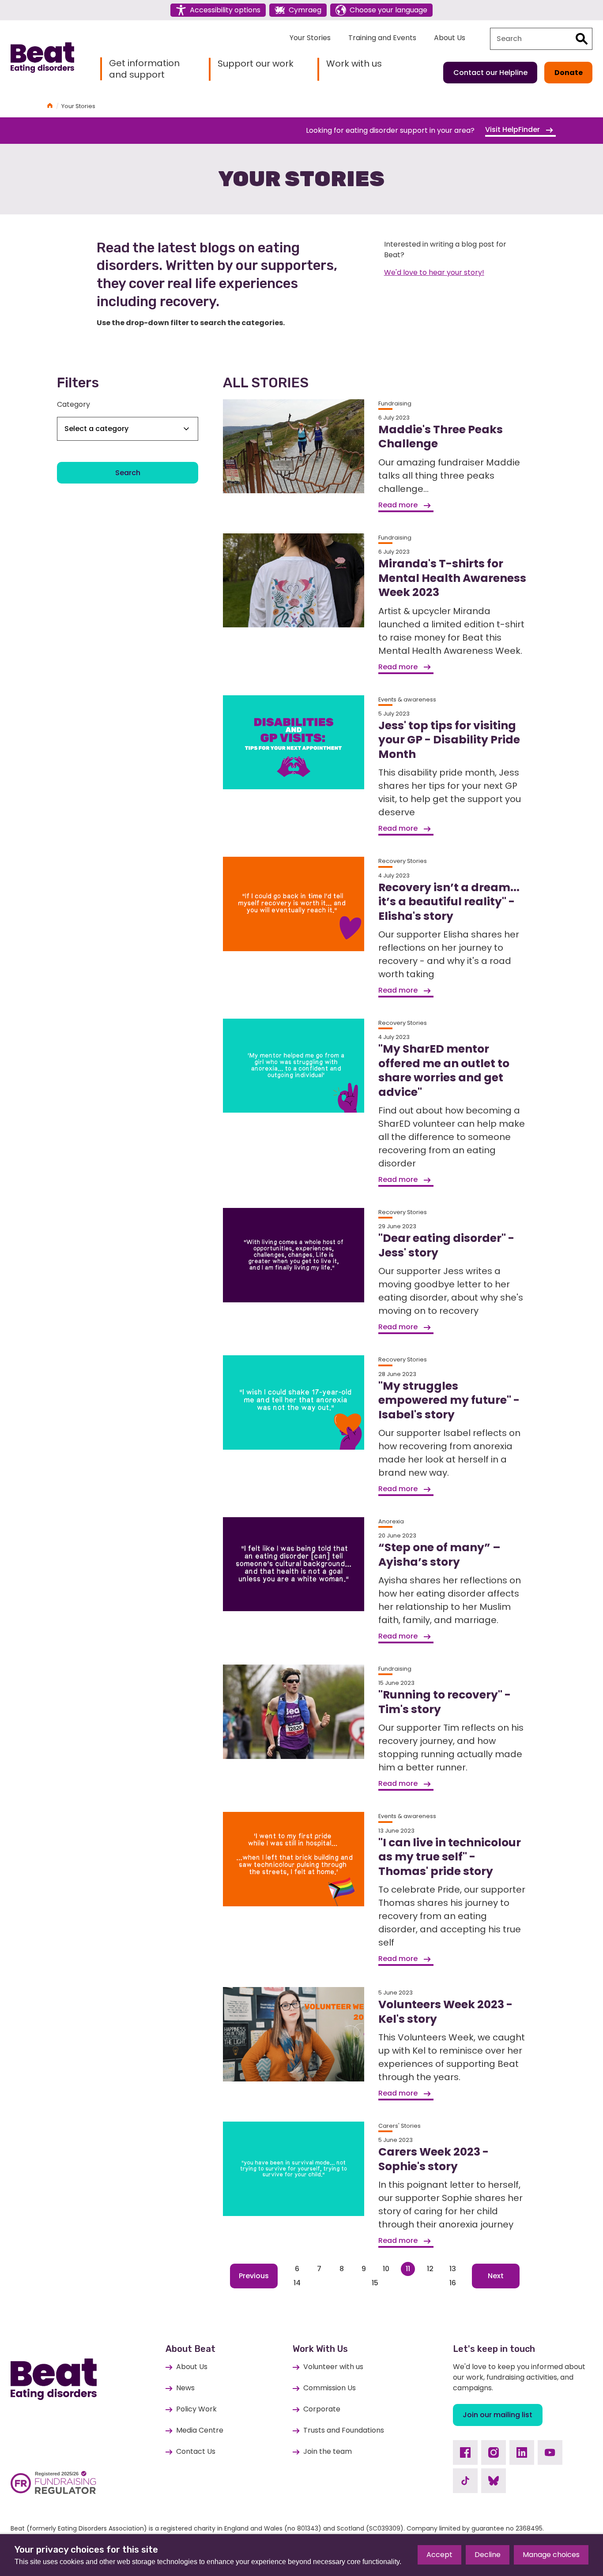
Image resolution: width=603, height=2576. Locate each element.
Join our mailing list (497, 2415)
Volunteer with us (333, 2367)
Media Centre (200, 2430)
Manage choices (551, 2555)
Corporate (322, 2409)
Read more (399, 505)
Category (73, 404)
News (185, 2388)
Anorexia (391, 1521)
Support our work (256, 64)
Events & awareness (407, 699)
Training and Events (382, 38)
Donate (569, 73)
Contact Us (196, 2451)
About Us (450, 38)
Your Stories (310, 38)
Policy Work (196, 2409)
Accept (439, 2555)
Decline (488, 2555)
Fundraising (395, 403)
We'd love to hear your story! (434, 272)
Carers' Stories (399, 2126)
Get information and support (144, 69)
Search (128, 473)
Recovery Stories (403, 861)
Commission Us (330, 2388)
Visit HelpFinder (513, 129)
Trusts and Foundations (344, 2430)
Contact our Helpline (490, 73)
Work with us (354, 64)
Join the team (328, 2451)
